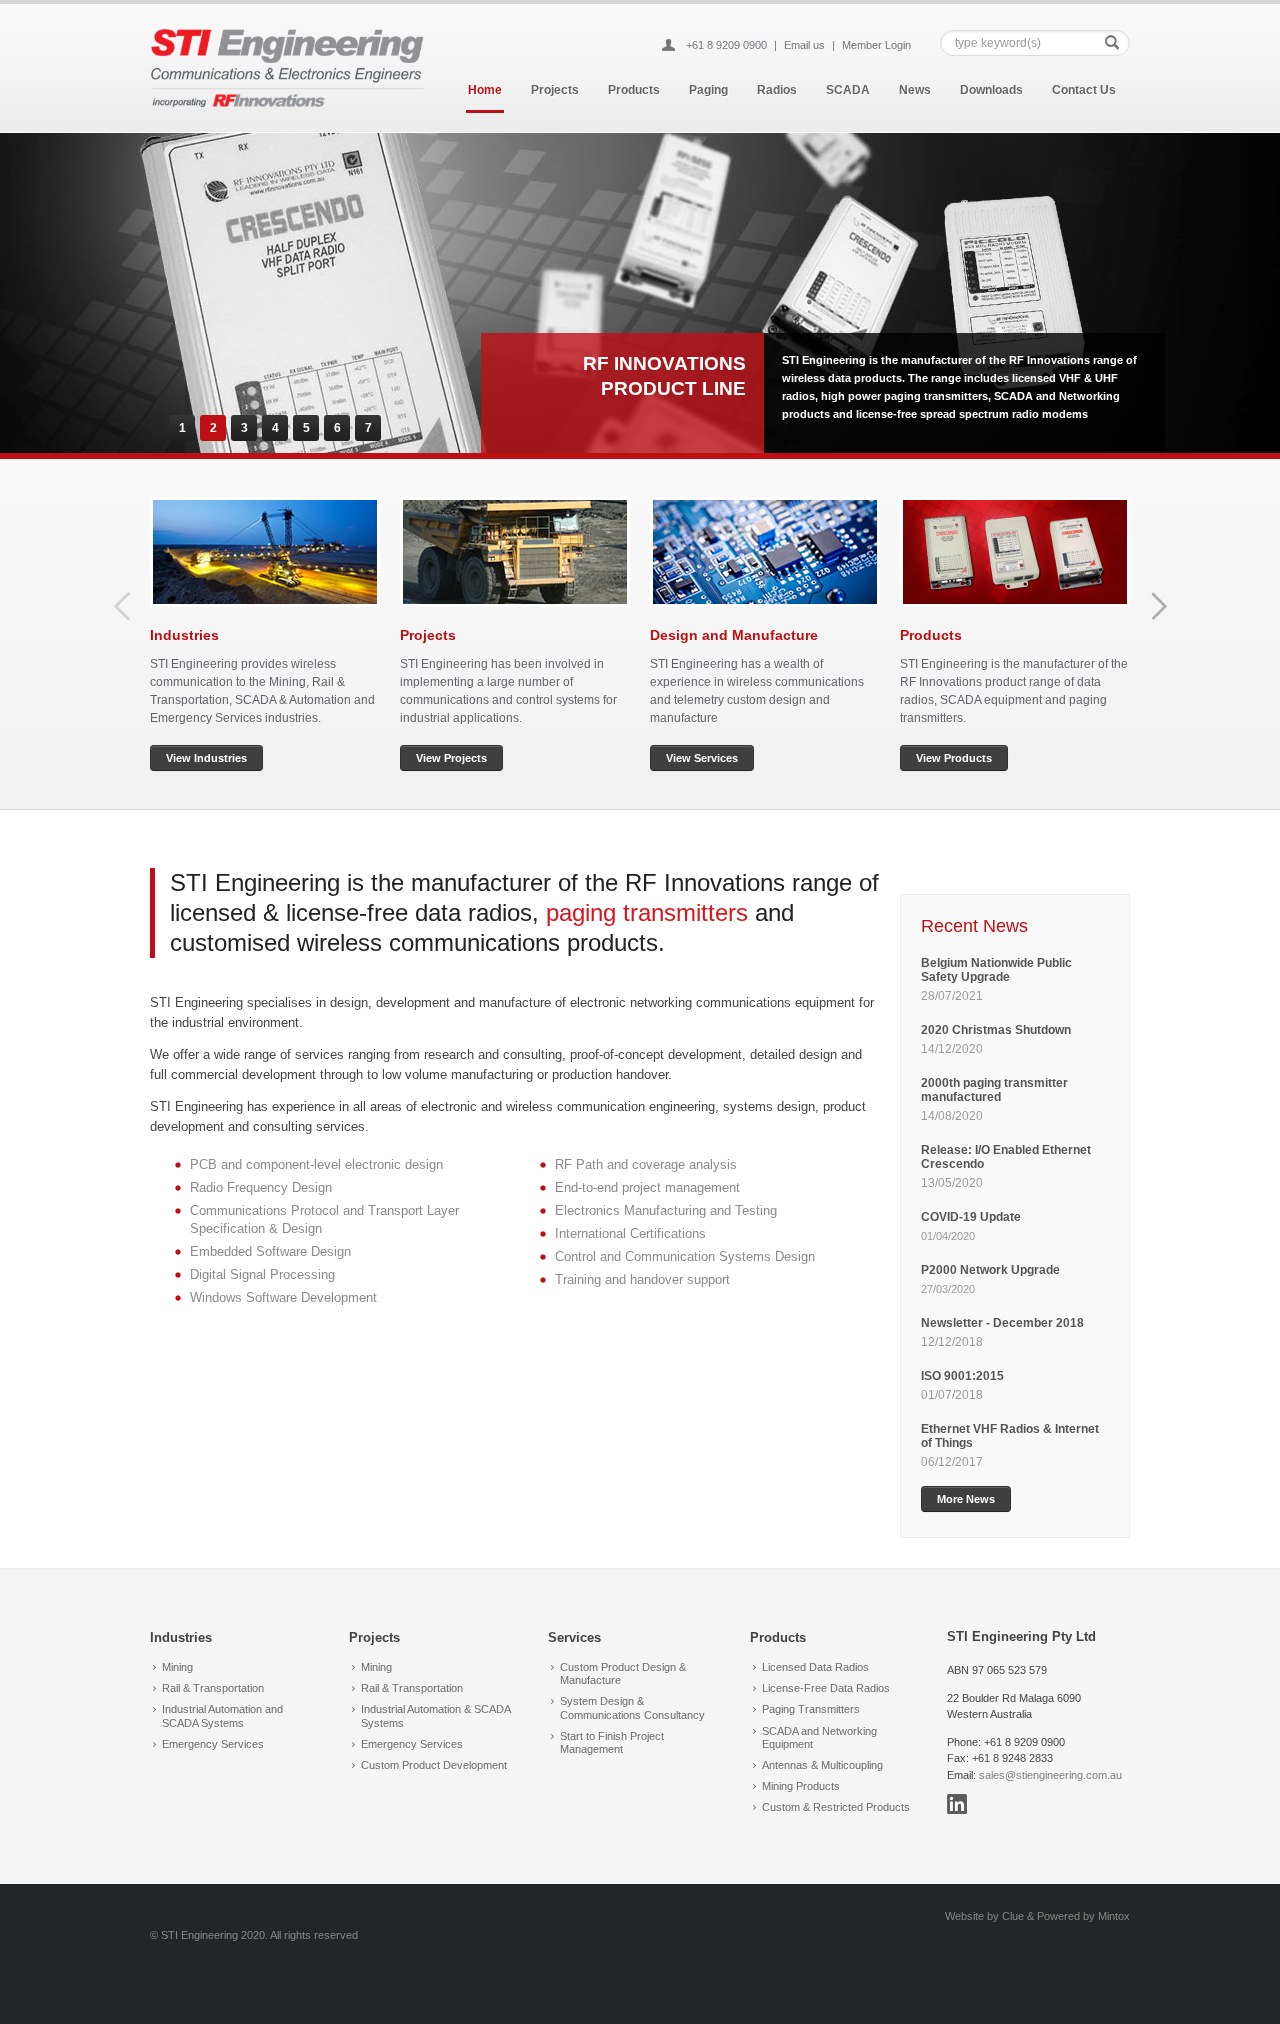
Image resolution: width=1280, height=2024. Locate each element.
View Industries (206, 758)
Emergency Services (213, 1744)
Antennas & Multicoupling (822, 1765)
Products (634, 90)
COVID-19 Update (971, 1217)
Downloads (991, 90)
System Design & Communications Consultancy (632, 1707)
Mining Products (801, 1786)
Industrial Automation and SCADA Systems (222, 1715)
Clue (1013, 1916)
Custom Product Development (434, 1765)
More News (966, 1499)
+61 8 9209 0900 (726, 45)
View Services (702, 758)
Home (485, 90)
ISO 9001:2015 (962, 1376)
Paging (708, 90)
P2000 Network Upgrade (990, 1270)
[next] (1159, 606)
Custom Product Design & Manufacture (623, 1673)
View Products (954, 758)
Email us (804, 45)
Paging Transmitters (811, 1709)
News (915, 90)
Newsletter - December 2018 (1002, 1323)
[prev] (123, 606)
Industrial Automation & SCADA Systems (435, 1715)
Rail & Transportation (213, 1688)
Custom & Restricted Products (836, 1807)
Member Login (876, 45)
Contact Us (1084, 90)
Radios (777, 90)
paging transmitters (647, 912)
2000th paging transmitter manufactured (994, 1090)
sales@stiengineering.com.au (1050, 1775)
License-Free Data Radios (826, 1688)
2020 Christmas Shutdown (997, 1030)
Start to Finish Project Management (612, 1742)
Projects (555, 90)
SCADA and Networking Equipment (819, 1737)
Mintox (1114, 1916)
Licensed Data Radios (815, 1667)
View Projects (451, 758)
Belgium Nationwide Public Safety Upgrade (996, 970)
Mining (177, 1667)
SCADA (848, 90)
